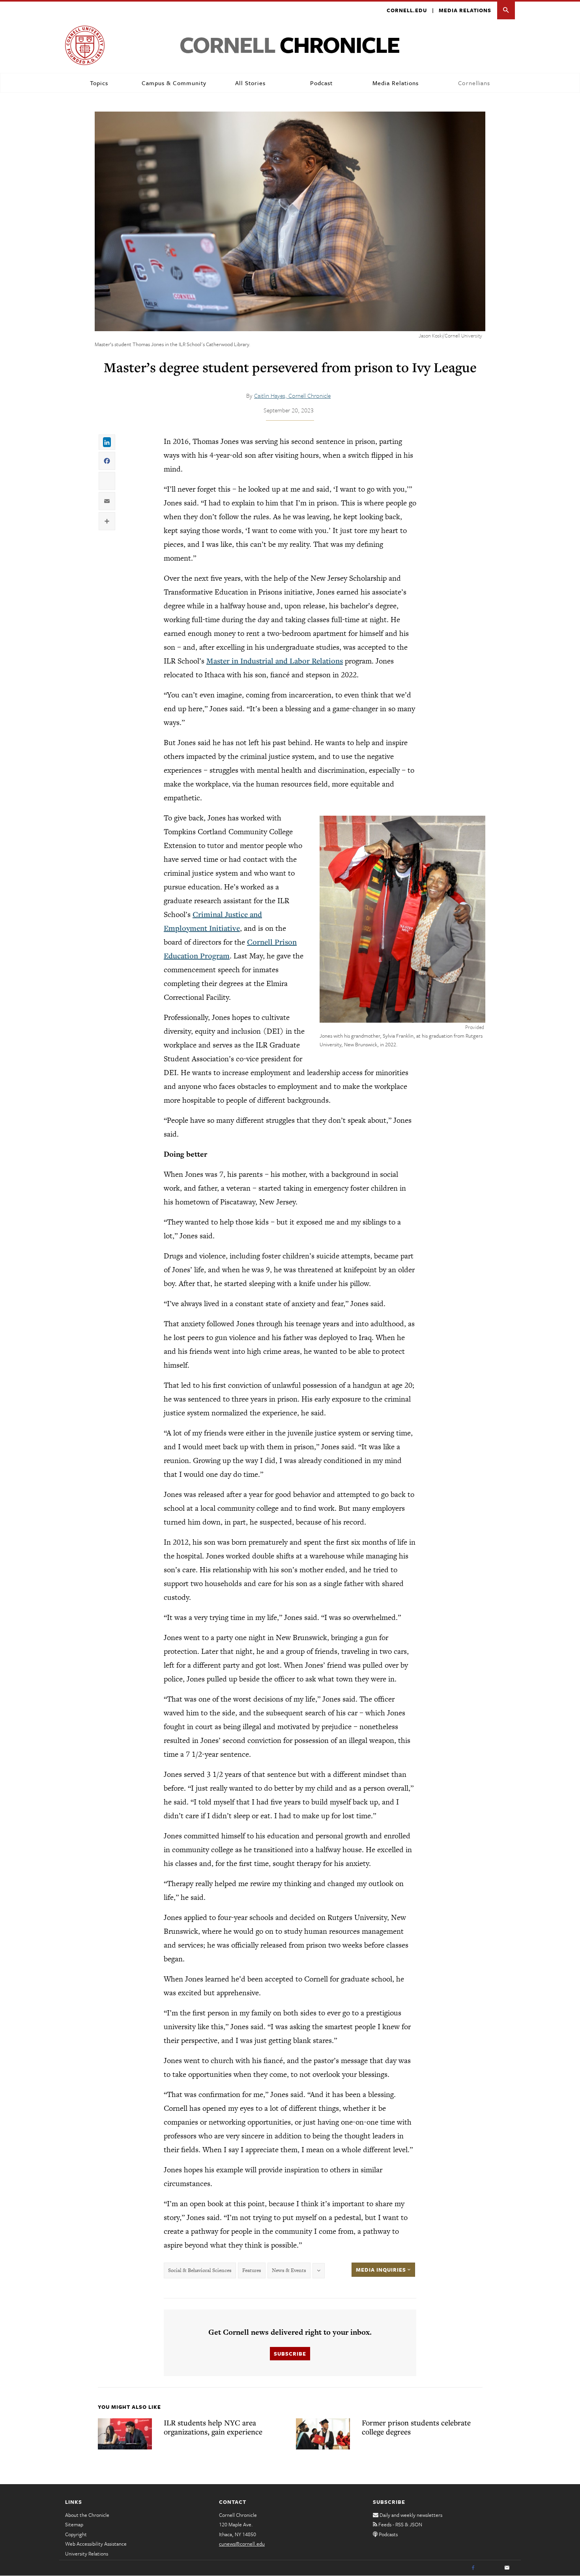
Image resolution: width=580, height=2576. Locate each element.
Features (252, 2270)
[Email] (507, 2568)
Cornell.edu (407, 10)
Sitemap (74, 2524)
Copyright (76, 2534)
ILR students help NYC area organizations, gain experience (213, 2427)
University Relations (87, 2554)
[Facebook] (473, 2568)
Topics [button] (99, 83)
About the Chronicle (87, 2515)
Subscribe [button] (290, 2354)
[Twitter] (490, 2568)
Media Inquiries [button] (382, 2270)
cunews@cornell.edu (242, 2544)
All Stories (250, 83)
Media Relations (465, 10)
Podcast (321, 83)
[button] (506, 10)
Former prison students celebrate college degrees (416, 2427)
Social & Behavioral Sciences (200, 2270)
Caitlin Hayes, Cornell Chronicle (292, 395)
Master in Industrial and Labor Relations (275, 661)
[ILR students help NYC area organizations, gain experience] (125, 2434)
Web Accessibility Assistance (96, 2544)
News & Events (289, 2270)
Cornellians (474, 83)
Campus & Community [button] (174, 83)
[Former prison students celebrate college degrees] (323, 2434)
